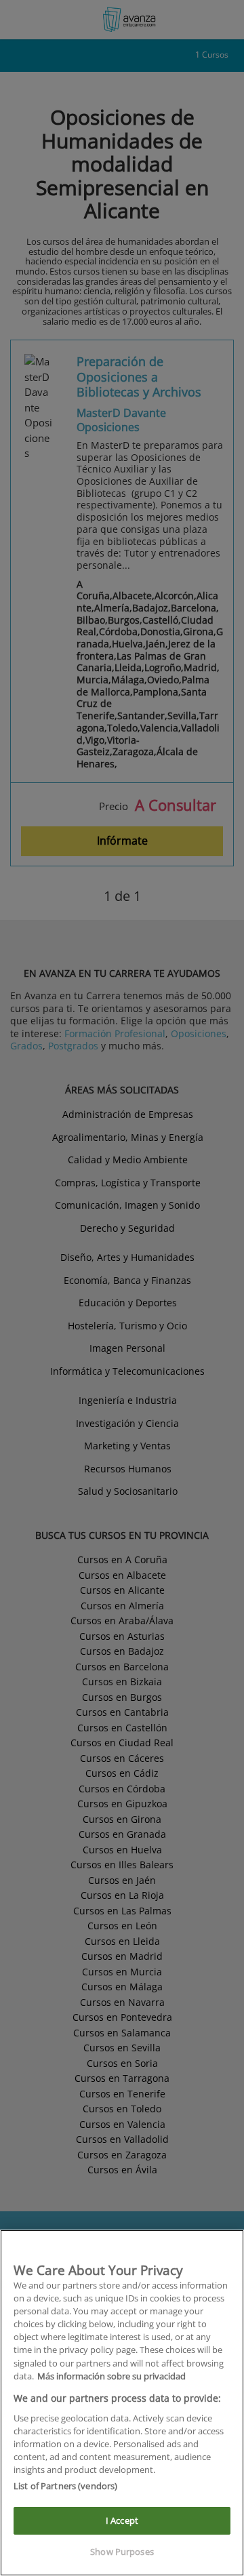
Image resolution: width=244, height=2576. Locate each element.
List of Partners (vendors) (65, 2486)
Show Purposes (122, 2552)
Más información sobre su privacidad (111, 2376)
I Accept (122, 2520)
